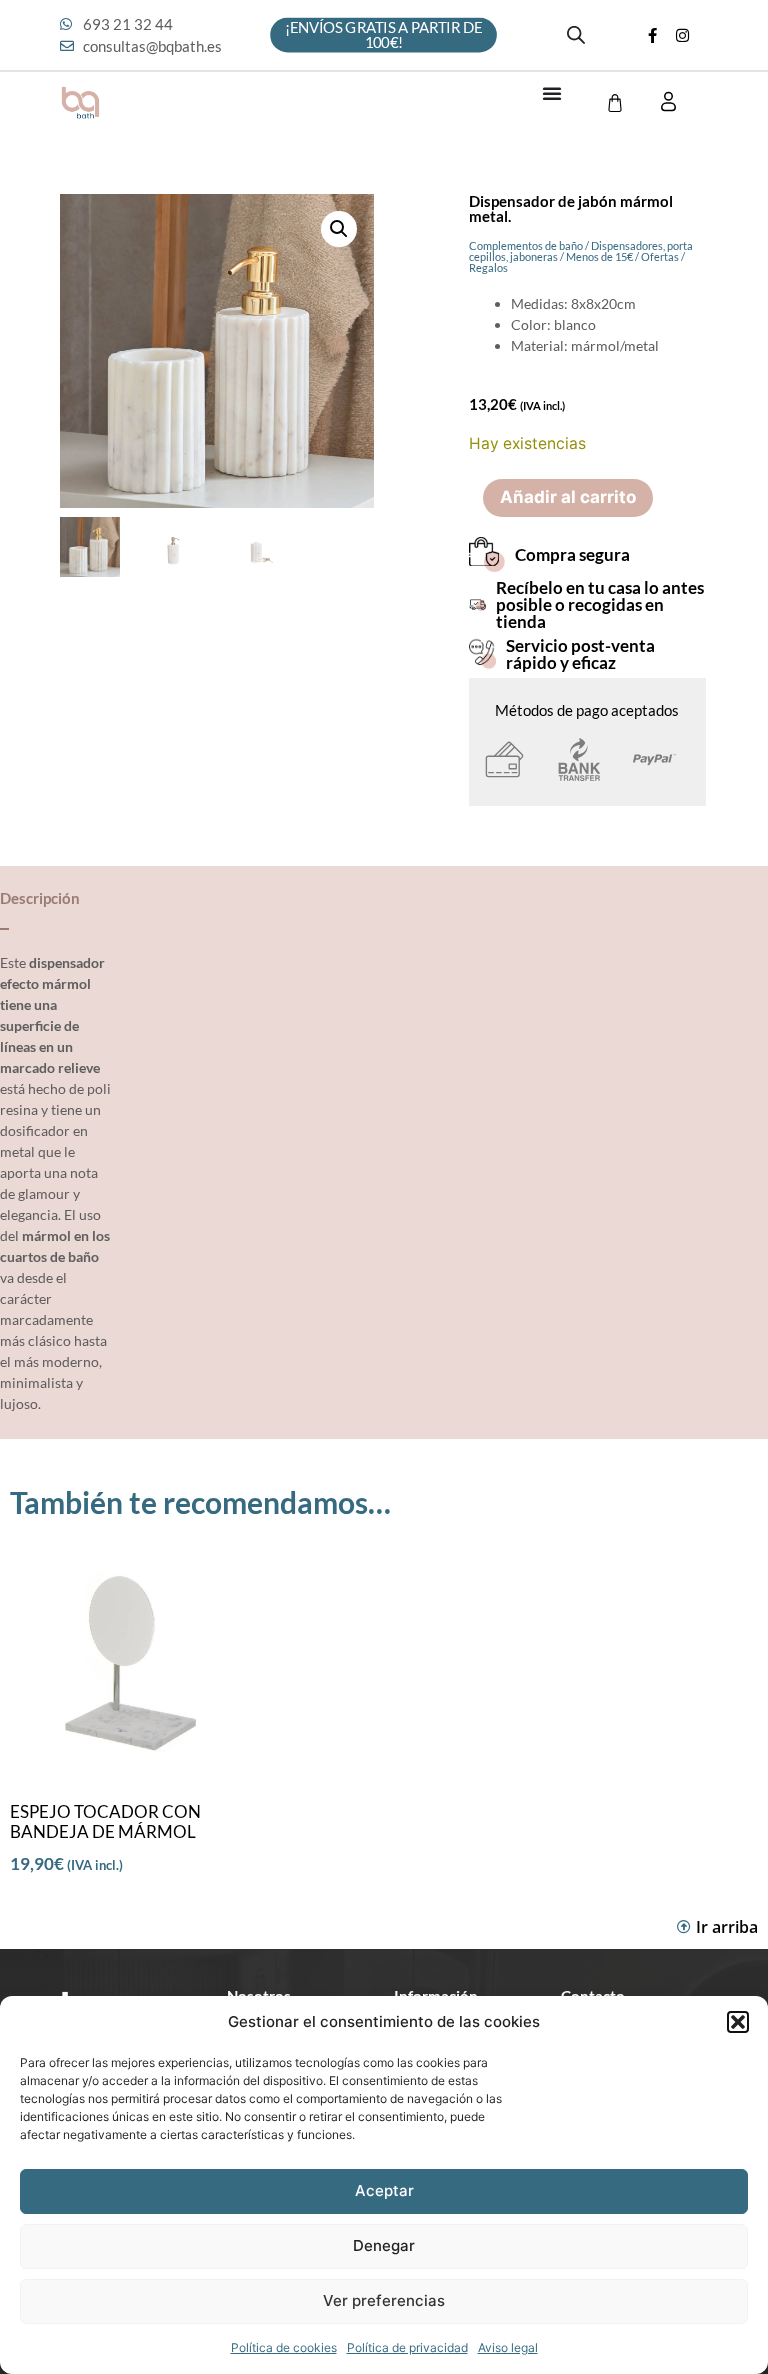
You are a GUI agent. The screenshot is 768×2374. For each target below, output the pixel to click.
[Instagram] (683, 35)
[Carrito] (615, 103)
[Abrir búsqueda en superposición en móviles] (576, 35)
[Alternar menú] (552, 93)
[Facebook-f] (653, 35)
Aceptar (384, 2190)
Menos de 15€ (599, 256)
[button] (738, 2022)
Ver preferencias (384, 2300)
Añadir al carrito (568, 497)
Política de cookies (284, 2347)
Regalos (488, 267)
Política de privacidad (407, 2347)
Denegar (384, 2245)
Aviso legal (508, 2347)
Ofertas (660, 256)
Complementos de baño (526, 245)
